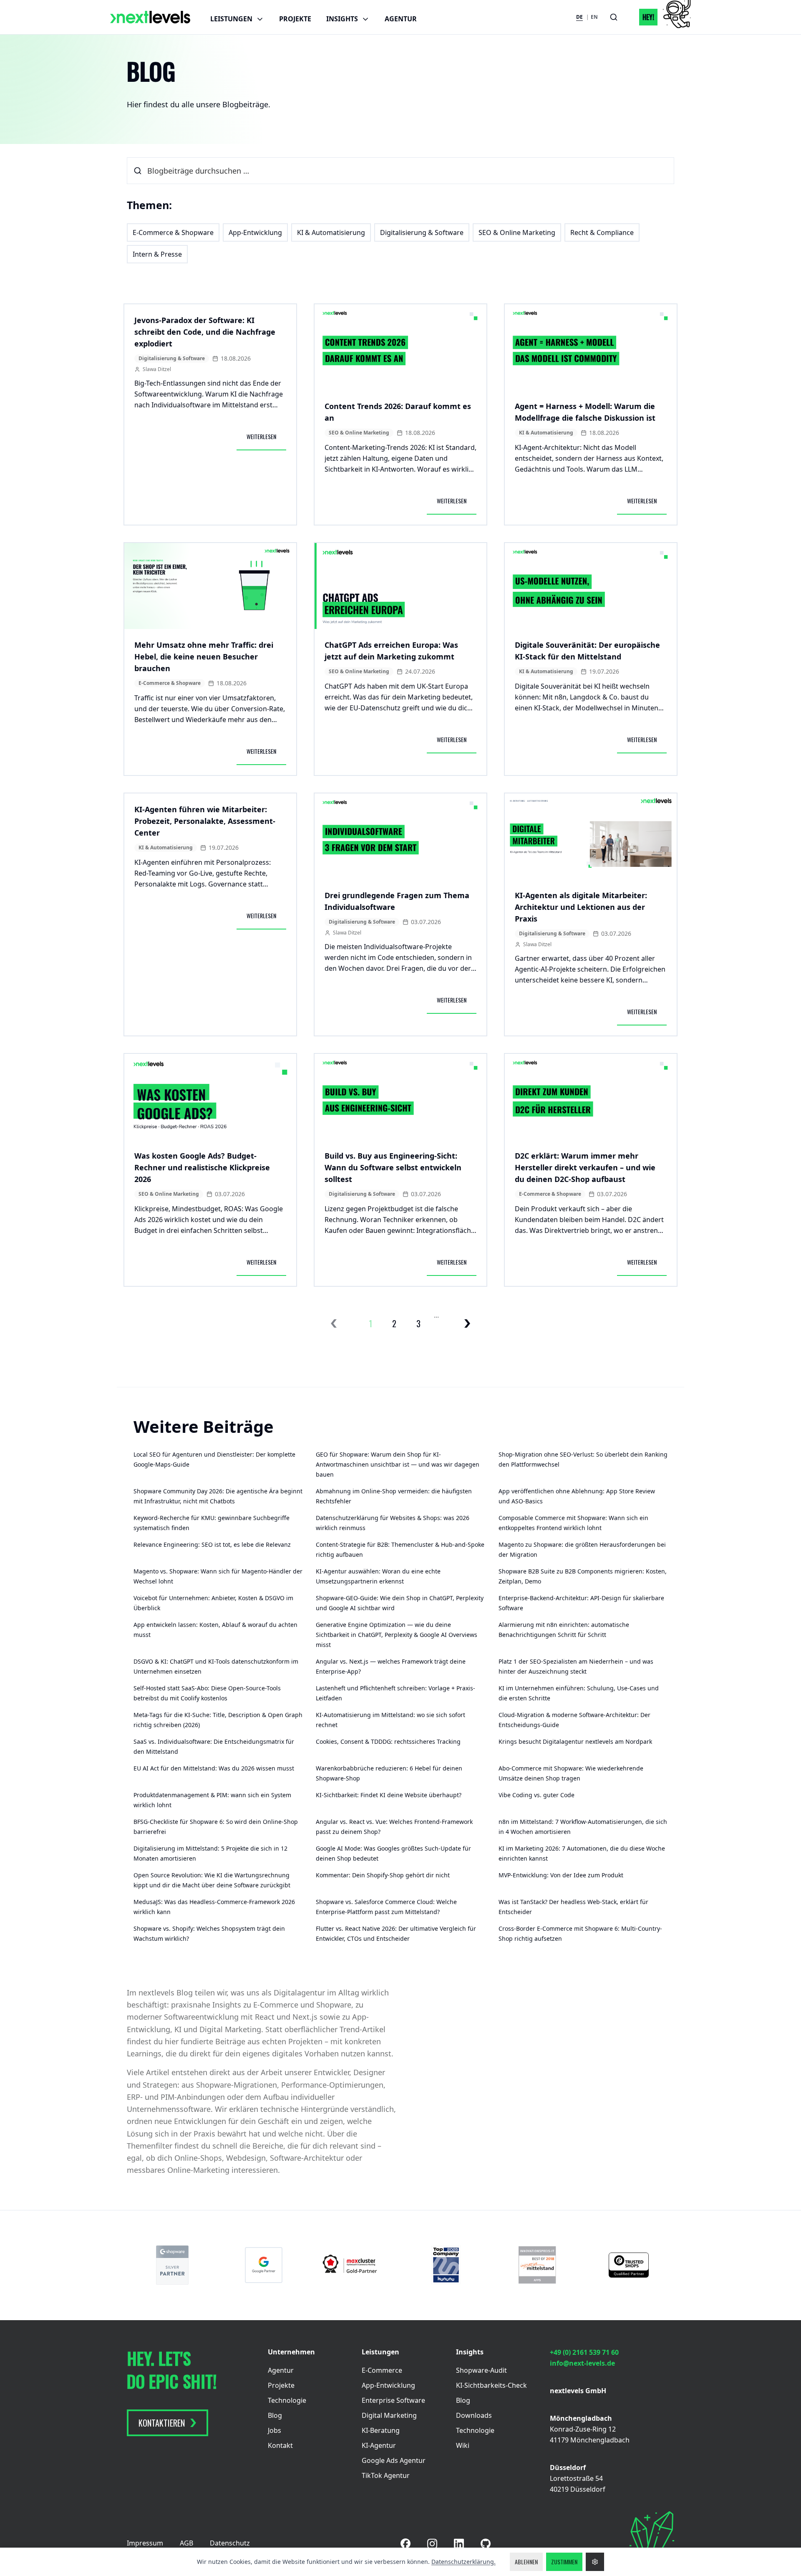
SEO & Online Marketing (517, 232)
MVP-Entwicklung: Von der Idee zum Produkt (561, 1875)
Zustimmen (564, 2562)
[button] (660, 17)
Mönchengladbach (581, 2418)
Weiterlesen (266, 438)
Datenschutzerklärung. (463, 2562)
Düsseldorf (568, 2467)
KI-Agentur (379, 2445)
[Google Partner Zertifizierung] (264, 2265)
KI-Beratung (381, 2430)
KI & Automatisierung (331, 232)
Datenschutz (230, 2543)
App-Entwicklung (255, 232)
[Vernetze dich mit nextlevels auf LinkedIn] (459, 2544)
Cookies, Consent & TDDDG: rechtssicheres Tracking (388, 1741)
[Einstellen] (595, 2562)
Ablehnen (526, 2562)
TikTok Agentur (386, 2475)
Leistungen (231, 19)
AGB (186, 2543)
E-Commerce (382, 2370)
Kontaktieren (162, 2423)
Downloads (474, 2415)
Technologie (287, 2400)
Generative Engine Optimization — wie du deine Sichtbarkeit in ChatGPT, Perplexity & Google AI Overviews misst (397, 1635)
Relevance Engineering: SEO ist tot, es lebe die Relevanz (212, 1544)
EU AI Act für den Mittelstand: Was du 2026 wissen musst (214, 1768)
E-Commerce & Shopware (173, 232)
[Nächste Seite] (467, 1323)
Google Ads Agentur (394, 2460)
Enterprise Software (393, 2400)
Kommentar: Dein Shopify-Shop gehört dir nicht (383, 1875)
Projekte (295, 19)
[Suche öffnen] (614, 17)
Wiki (463, 2445)
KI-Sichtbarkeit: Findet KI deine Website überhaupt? (389, 1795)
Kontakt (280, 2445)
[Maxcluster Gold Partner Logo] (355, 2265)
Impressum (145, 2543)
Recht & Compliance (602, 232)
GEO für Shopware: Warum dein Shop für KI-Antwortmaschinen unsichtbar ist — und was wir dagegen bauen (398, 1464)
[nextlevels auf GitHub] (486, 2544)
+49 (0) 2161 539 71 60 (584, 2352)
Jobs (275, 2430)
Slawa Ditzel (157, 369)
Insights (342, 19)
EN (594, 17)
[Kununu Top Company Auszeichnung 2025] (446, 2265)
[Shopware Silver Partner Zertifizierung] (173, 2265)
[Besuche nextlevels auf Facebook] (406, 2543)
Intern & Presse (157, 254)
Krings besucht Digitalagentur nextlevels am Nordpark (575, 1741)
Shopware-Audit (481, 2370)
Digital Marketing (389, 2415)
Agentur (401, 19)
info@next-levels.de (582, 2363)
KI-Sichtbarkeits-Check (491, 2385)
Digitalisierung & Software (422, 232)
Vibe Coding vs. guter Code (537, 1795)
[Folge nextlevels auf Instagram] (432, 2544)
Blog (275, 2415)
